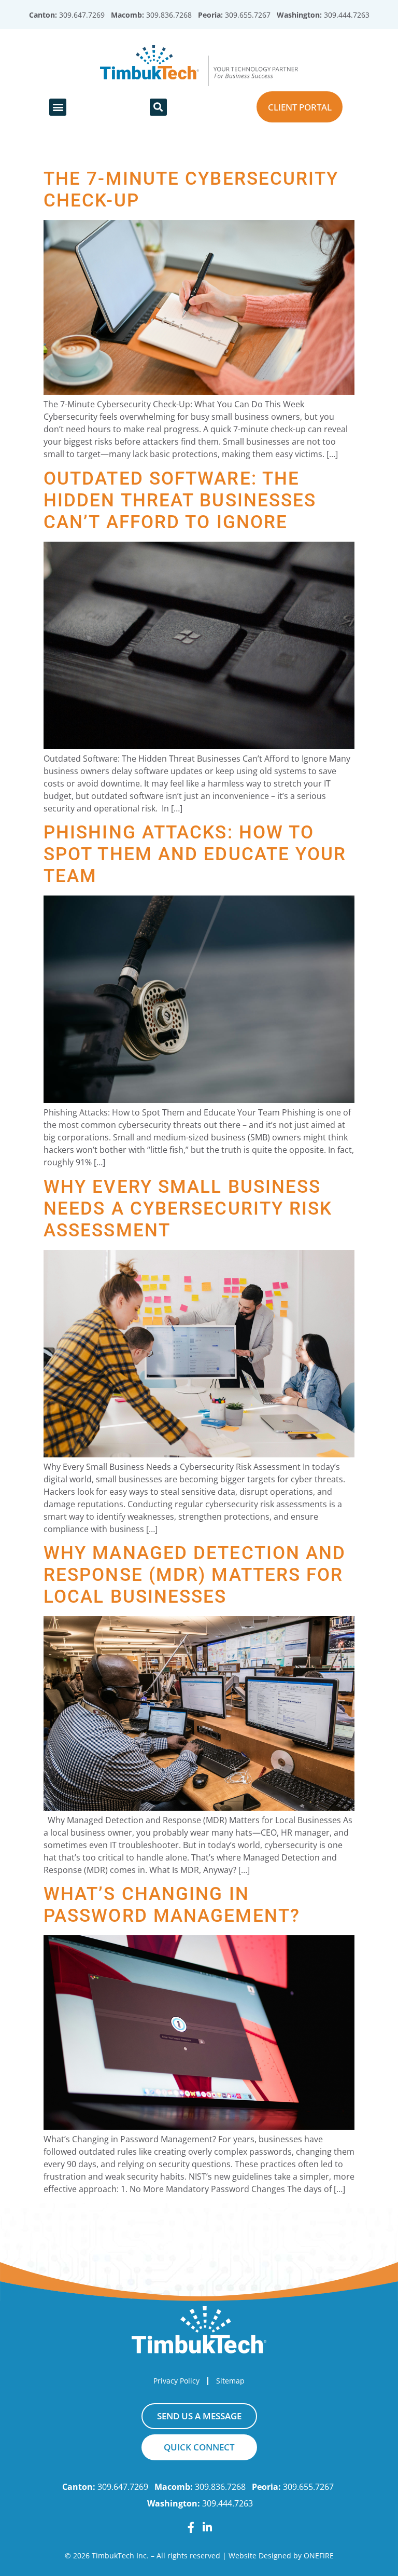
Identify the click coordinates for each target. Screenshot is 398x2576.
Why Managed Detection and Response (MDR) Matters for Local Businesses (195, 1575)
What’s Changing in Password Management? (172, 1905)
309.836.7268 (169, 15)
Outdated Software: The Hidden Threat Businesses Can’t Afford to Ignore (180, 500)
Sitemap (230, 2381)
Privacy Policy (176, 2381)
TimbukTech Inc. (120, 2556)
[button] (58, 107)
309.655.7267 (248, 15)
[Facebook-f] (191, 2527)
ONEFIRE (319, 2556)
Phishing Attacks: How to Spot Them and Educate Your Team (195, 854)
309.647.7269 (82, 15)
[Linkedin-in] (208, 2527)
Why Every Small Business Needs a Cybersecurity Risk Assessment (188, 1209)
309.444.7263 (347, 15)
